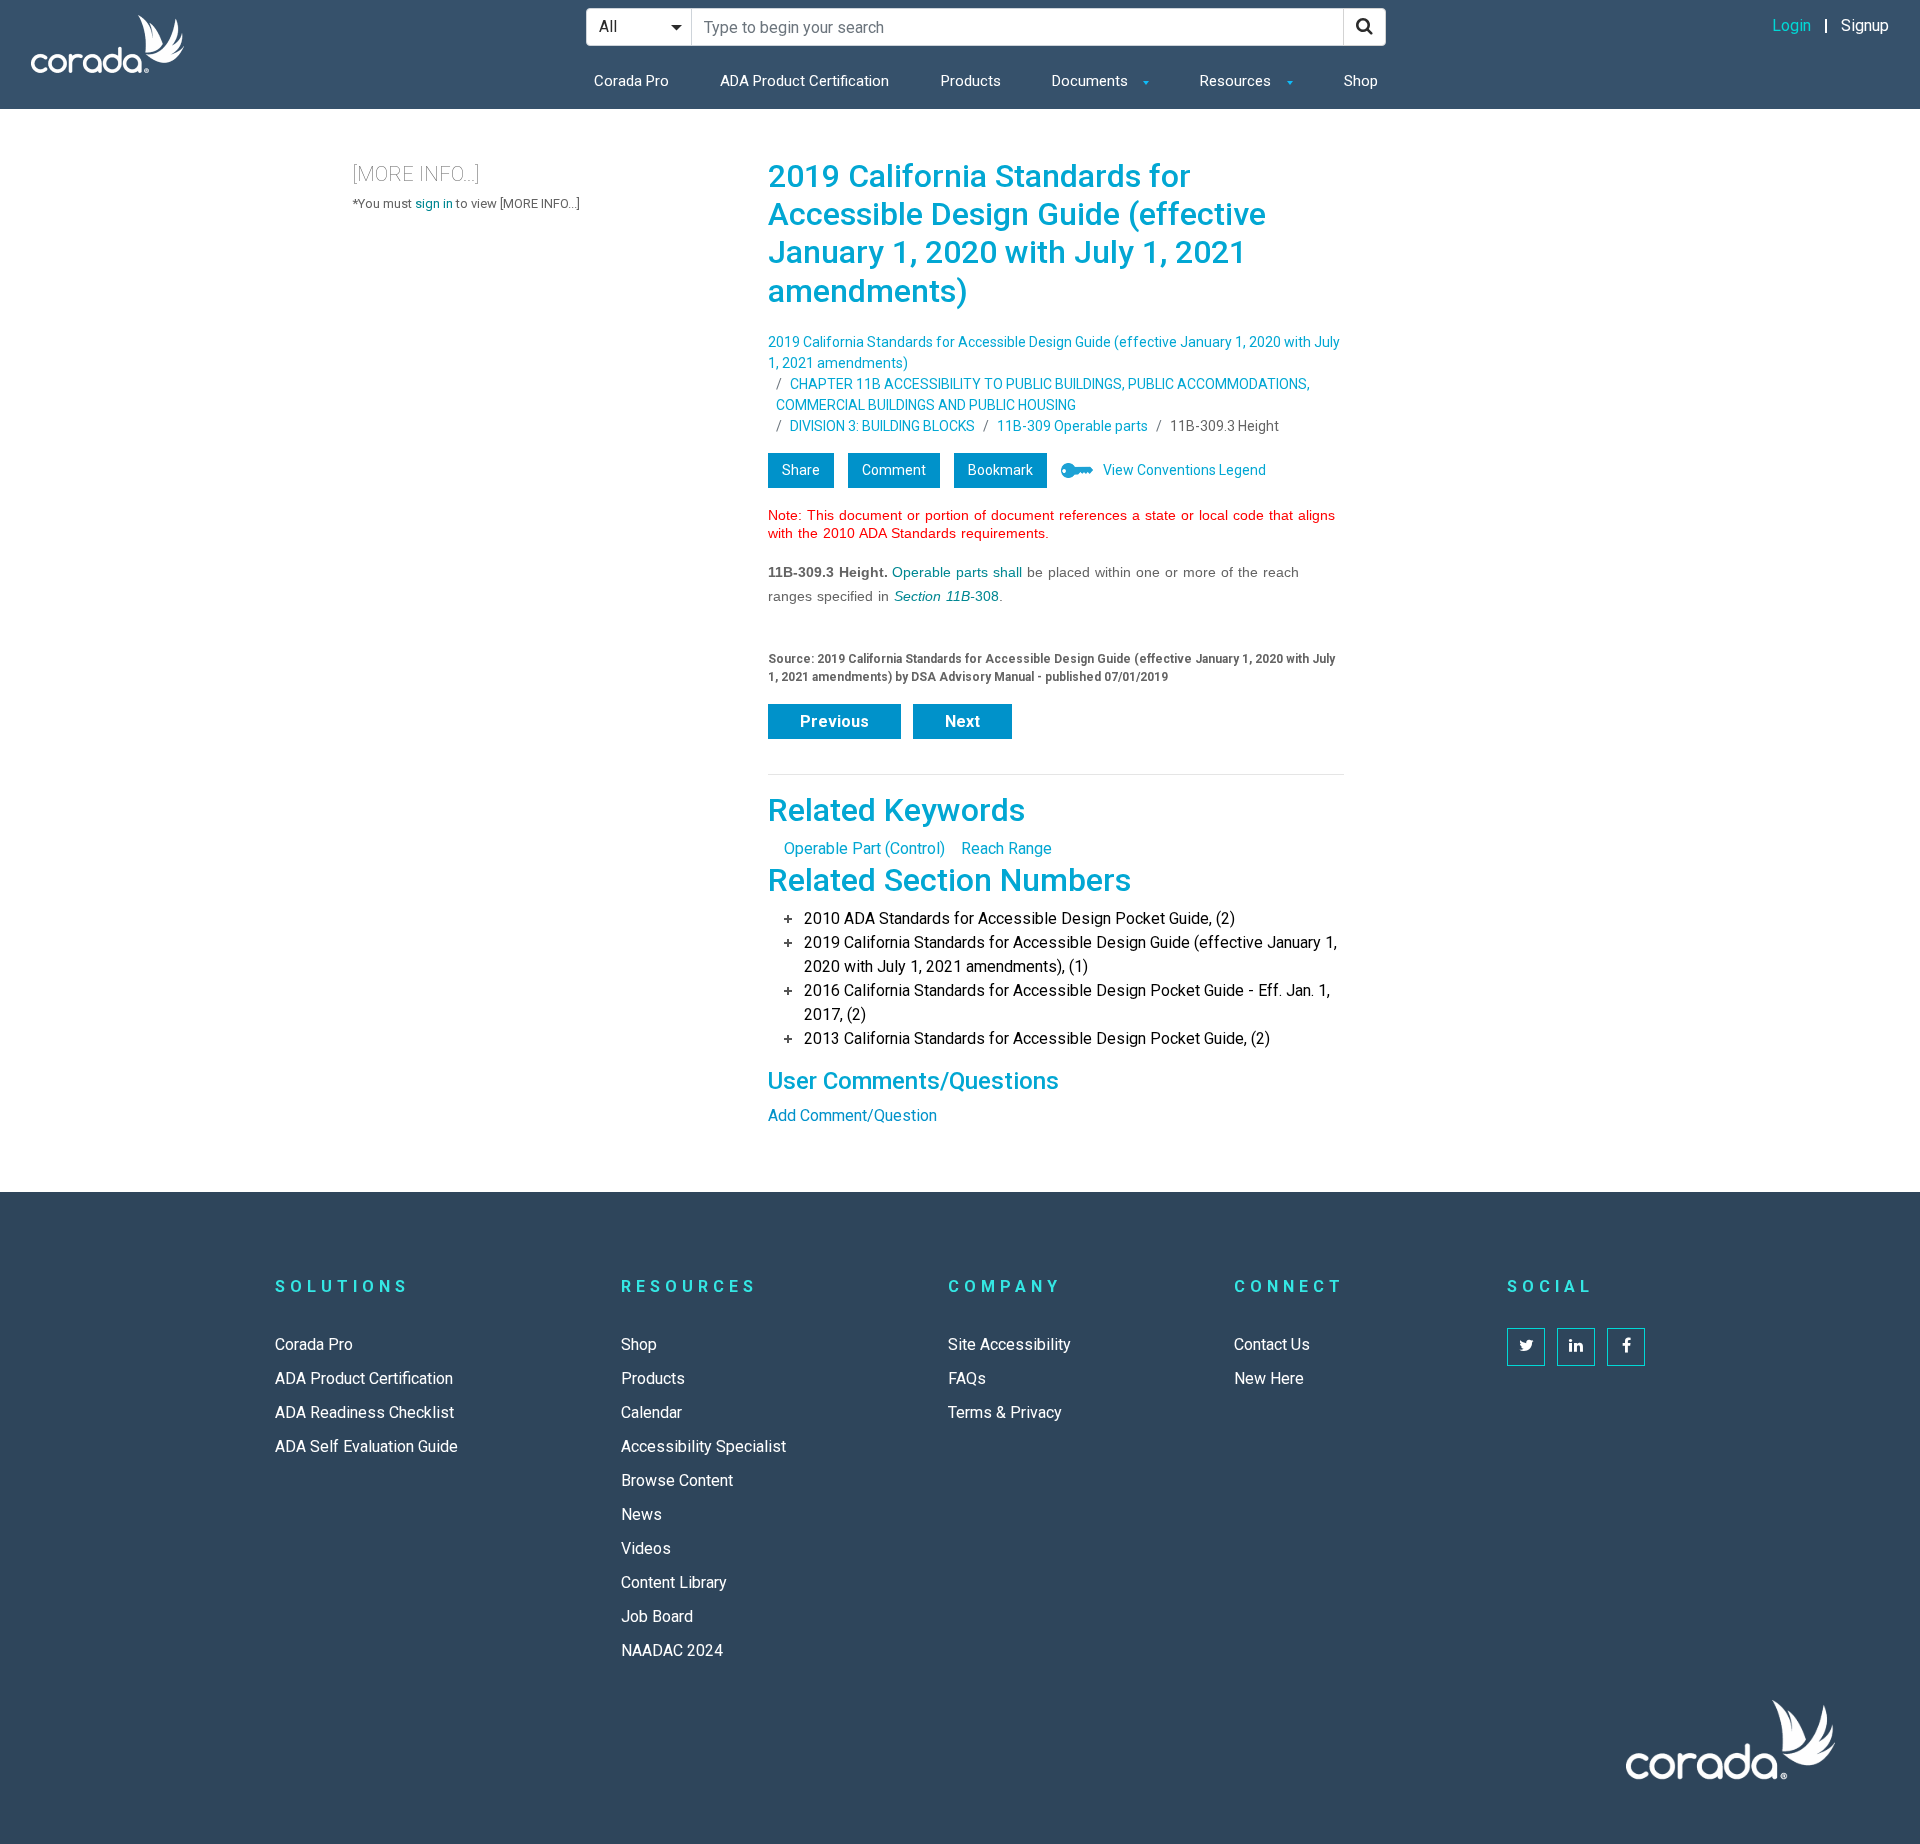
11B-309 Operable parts (1072, 426)
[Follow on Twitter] (1526, 1347)
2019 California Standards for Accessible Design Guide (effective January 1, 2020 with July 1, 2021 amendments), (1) (1070, 954)
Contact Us (1272, 1344)
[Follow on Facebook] (1626, 1347)
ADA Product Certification (804, 81)
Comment (894, 470)
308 (946, 596)
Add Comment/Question (852, 1115)
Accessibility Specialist (703, 1446)
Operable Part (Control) (864, 848)
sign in (434, 203)
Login (1791, 25)
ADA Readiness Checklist (364, 1412)
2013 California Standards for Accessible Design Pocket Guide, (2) (1037, 1038)
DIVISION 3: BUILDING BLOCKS (882, 426)
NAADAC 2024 (672, 1650)
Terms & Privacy (1005, 1412)
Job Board (657, 1616)
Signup (1865, 25)
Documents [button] (1092, 81)
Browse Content (677, 1480)
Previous (834, 721)
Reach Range (1006, 848)
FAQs (967, 1378)
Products (971, 81)
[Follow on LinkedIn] (1576, 1347)
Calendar (651, 1412)
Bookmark (1000, 470)
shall (1007, 572)
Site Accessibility (1009, 1344)
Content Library (674, 1582)
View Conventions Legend (1184, 470)
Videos (646, 1548)
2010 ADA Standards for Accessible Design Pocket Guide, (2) (1019, 918)
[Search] (1364, 27)
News (641, 1514)
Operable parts (940, 572)
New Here (1269, 1378)
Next (962, 721)
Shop (1361, 81)
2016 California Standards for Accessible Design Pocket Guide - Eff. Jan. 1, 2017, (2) (1067, 1002)
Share (801, 470)
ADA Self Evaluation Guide (366, 1446)
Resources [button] (1237, 81)
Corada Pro (631, 81)
